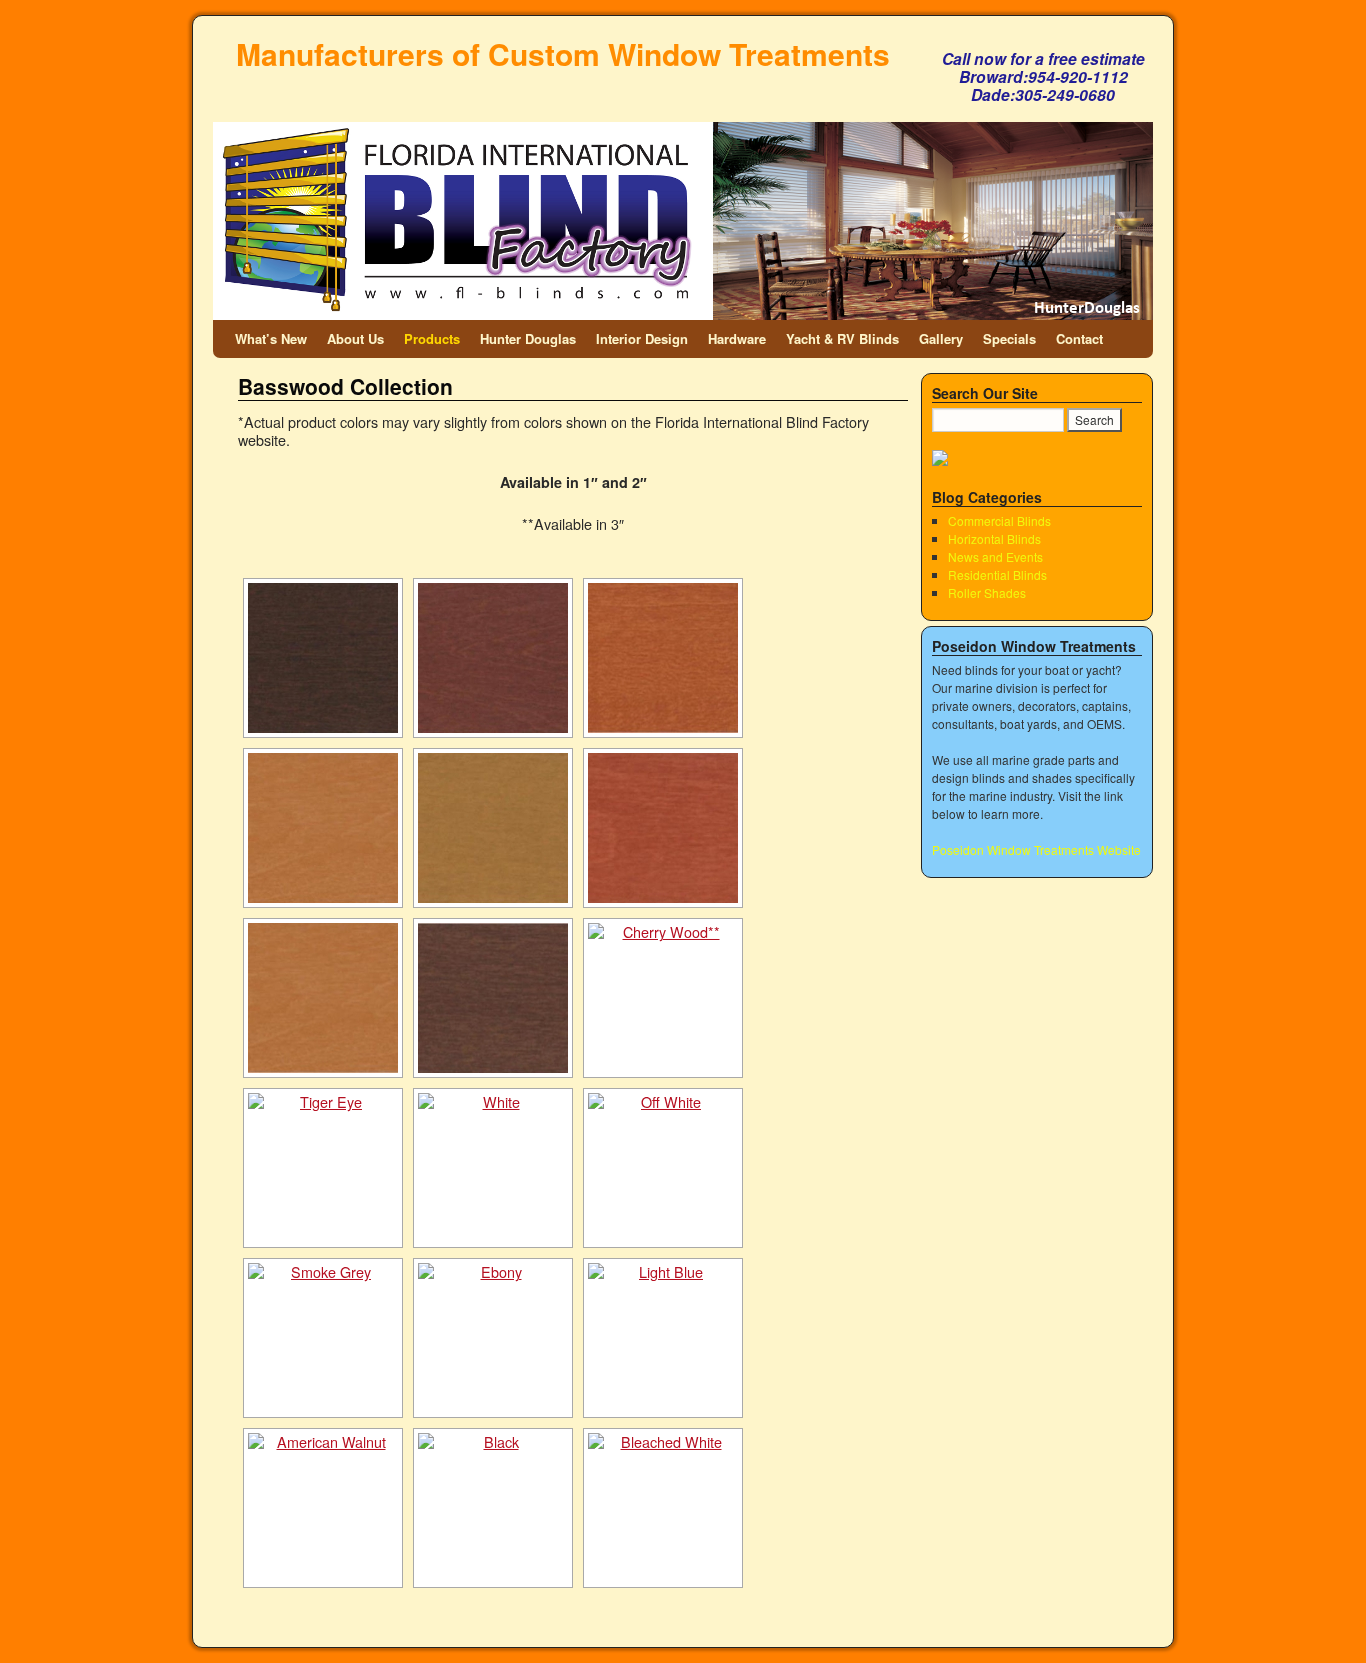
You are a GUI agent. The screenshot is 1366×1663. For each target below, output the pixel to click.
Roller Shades (987, 592)
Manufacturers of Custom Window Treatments (563, 53)
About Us (355, 338)
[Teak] (663, 658)
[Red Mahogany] (493, 658)
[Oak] (493, 828)
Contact (1079, 338)
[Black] (493, 1508)
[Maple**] (323, 828)
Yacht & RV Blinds (842, 338)
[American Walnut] (323, 1508)
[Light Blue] (663, 1338)
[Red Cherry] (663, 828)
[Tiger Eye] (323, 1168)
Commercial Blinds (999, 520)
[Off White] (663, 1168)
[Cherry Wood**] (663, 998)
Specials (1009, 338)
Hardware (737, 338)
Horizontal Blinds (994, 538)
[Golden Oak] (323, 998)
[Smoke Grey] (323, 1338)
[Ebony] (493, 1338)
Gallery (941, 338)
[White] (493, 1168)
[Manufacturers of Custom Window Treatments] (683, 178)
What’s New (271, 338)
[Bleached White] (663, 1508)
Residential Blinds (997, 574)
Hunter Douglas (528, 338)
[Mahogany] (493, 998)
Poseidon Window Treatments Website (1036, 849)
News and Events (995, 556)
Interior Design (642, 338)
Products (432, 338)
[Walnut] (323, 658)
